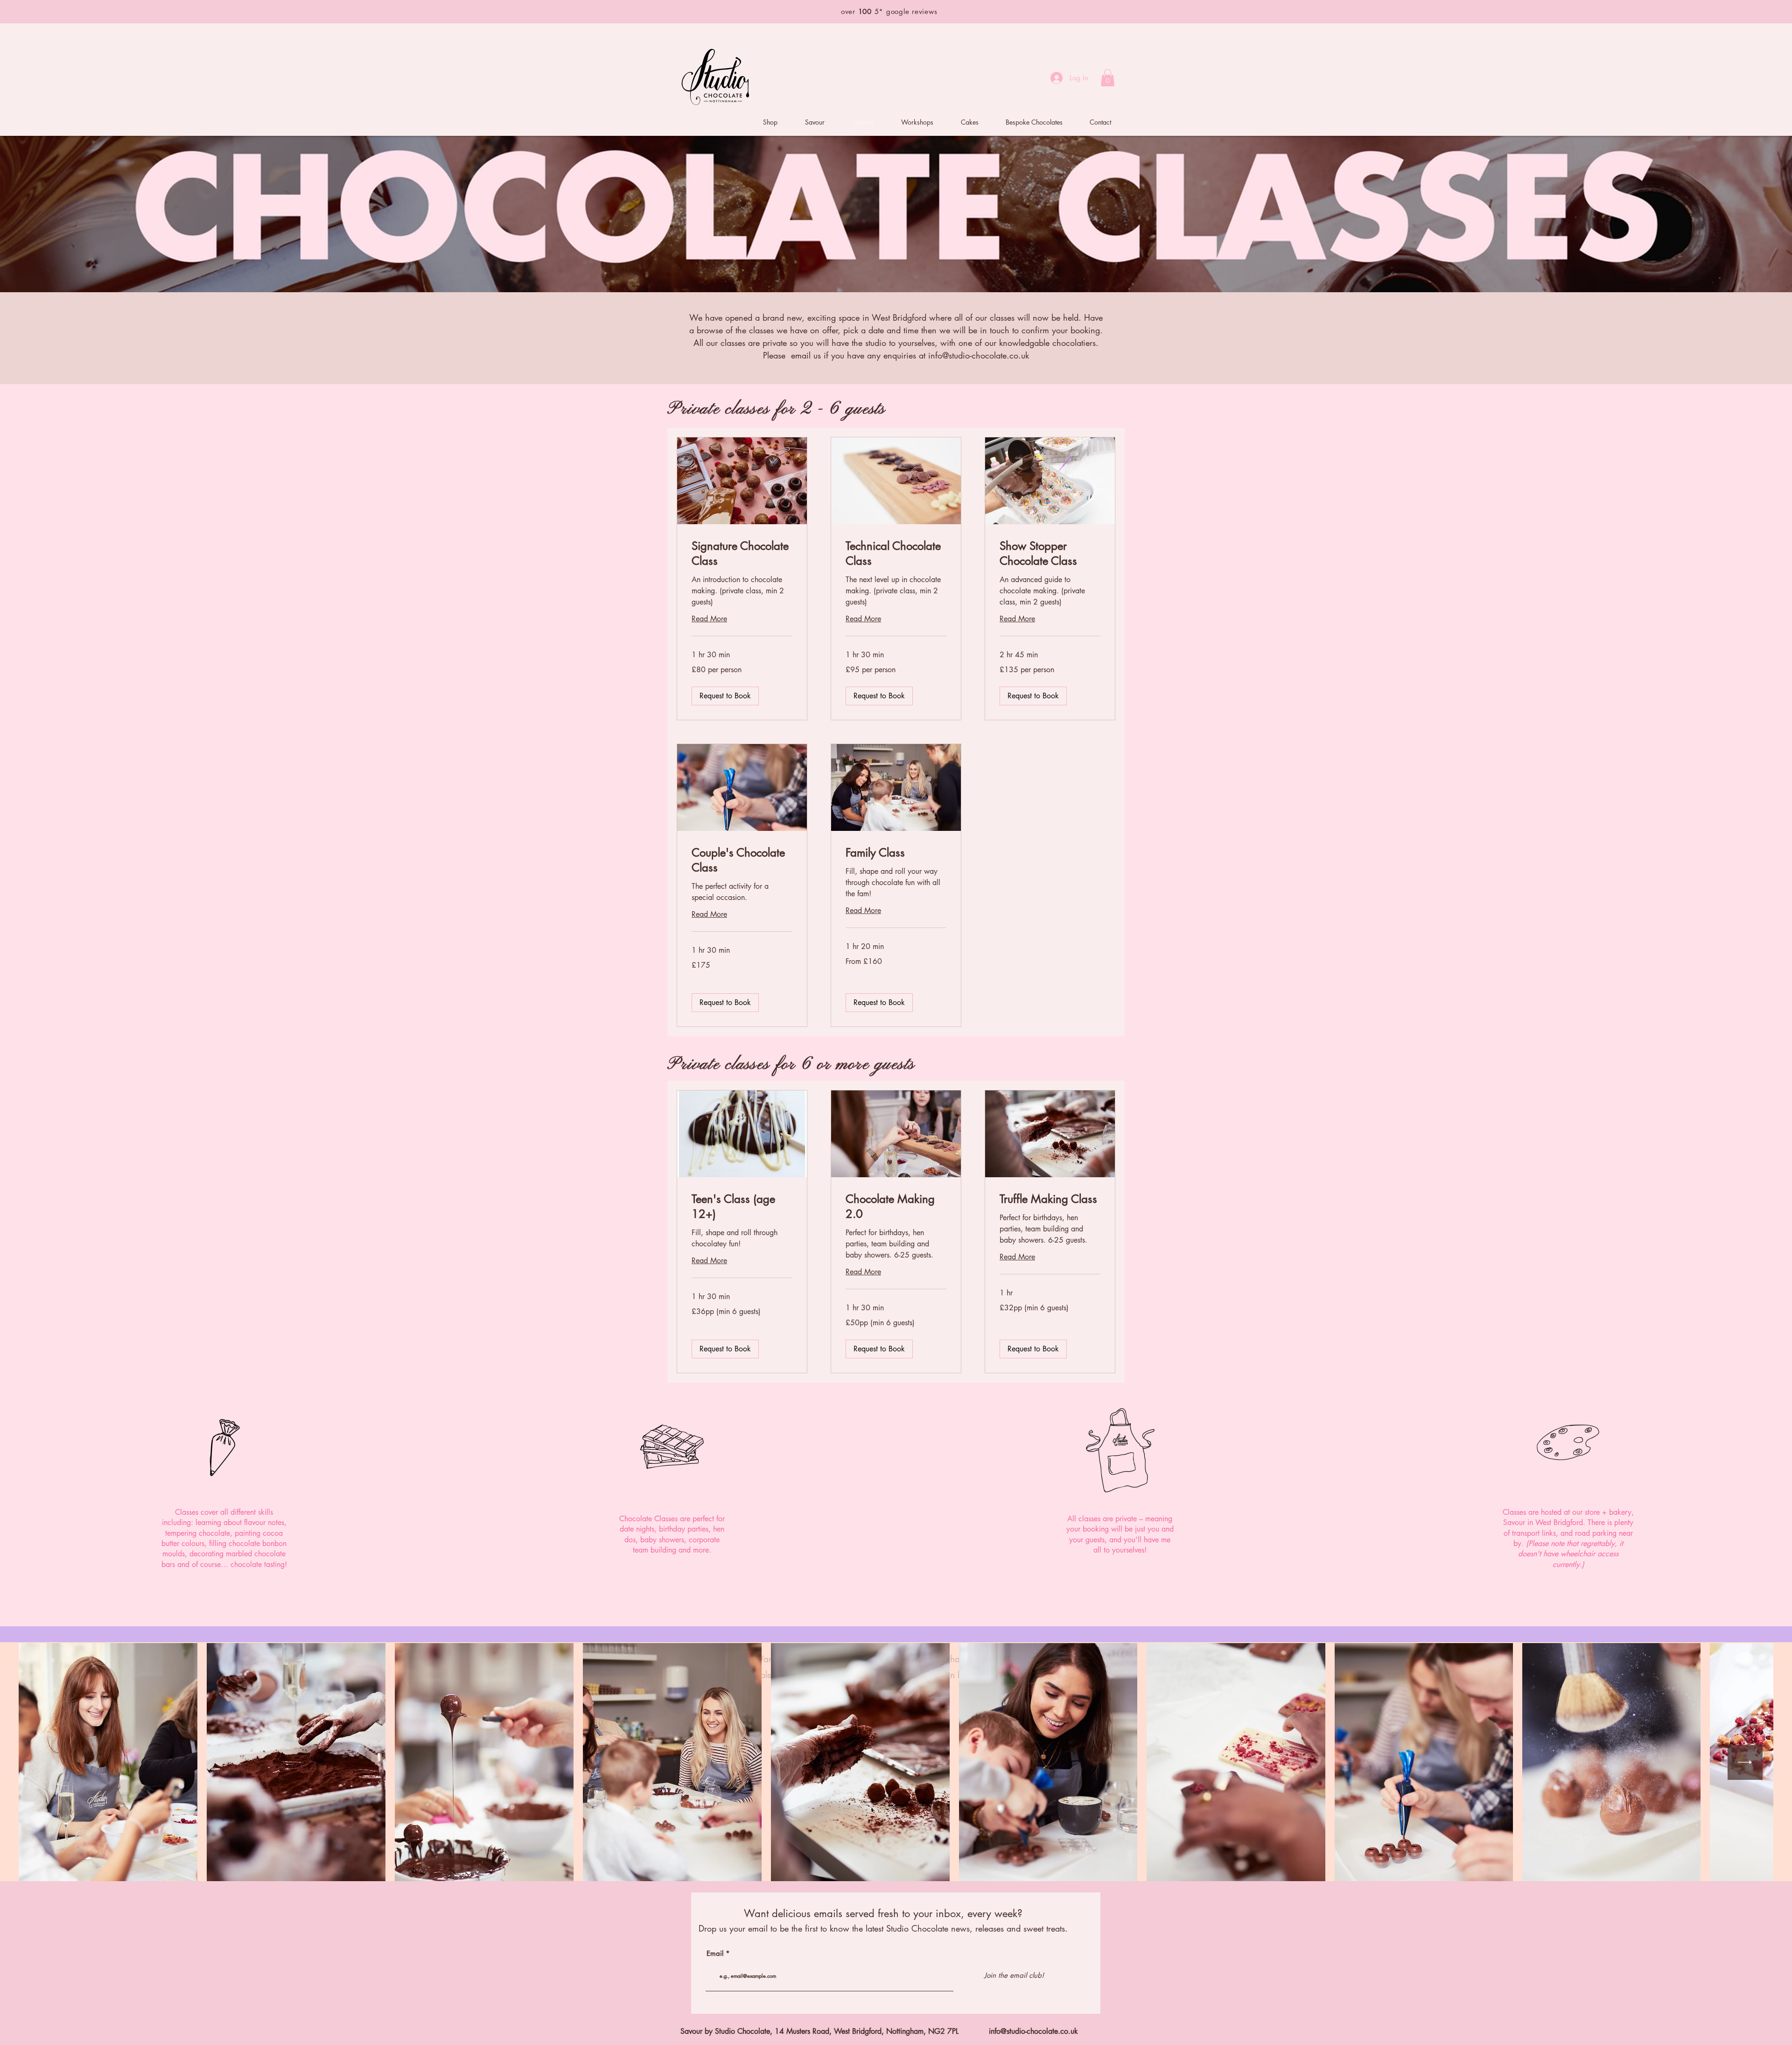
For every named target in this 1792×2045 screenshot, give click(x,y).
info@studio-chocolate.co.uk (979, 355)
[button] (1108, 78)
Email (715, 1953)
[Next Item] (1745, 1762)
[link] (742, 554)
